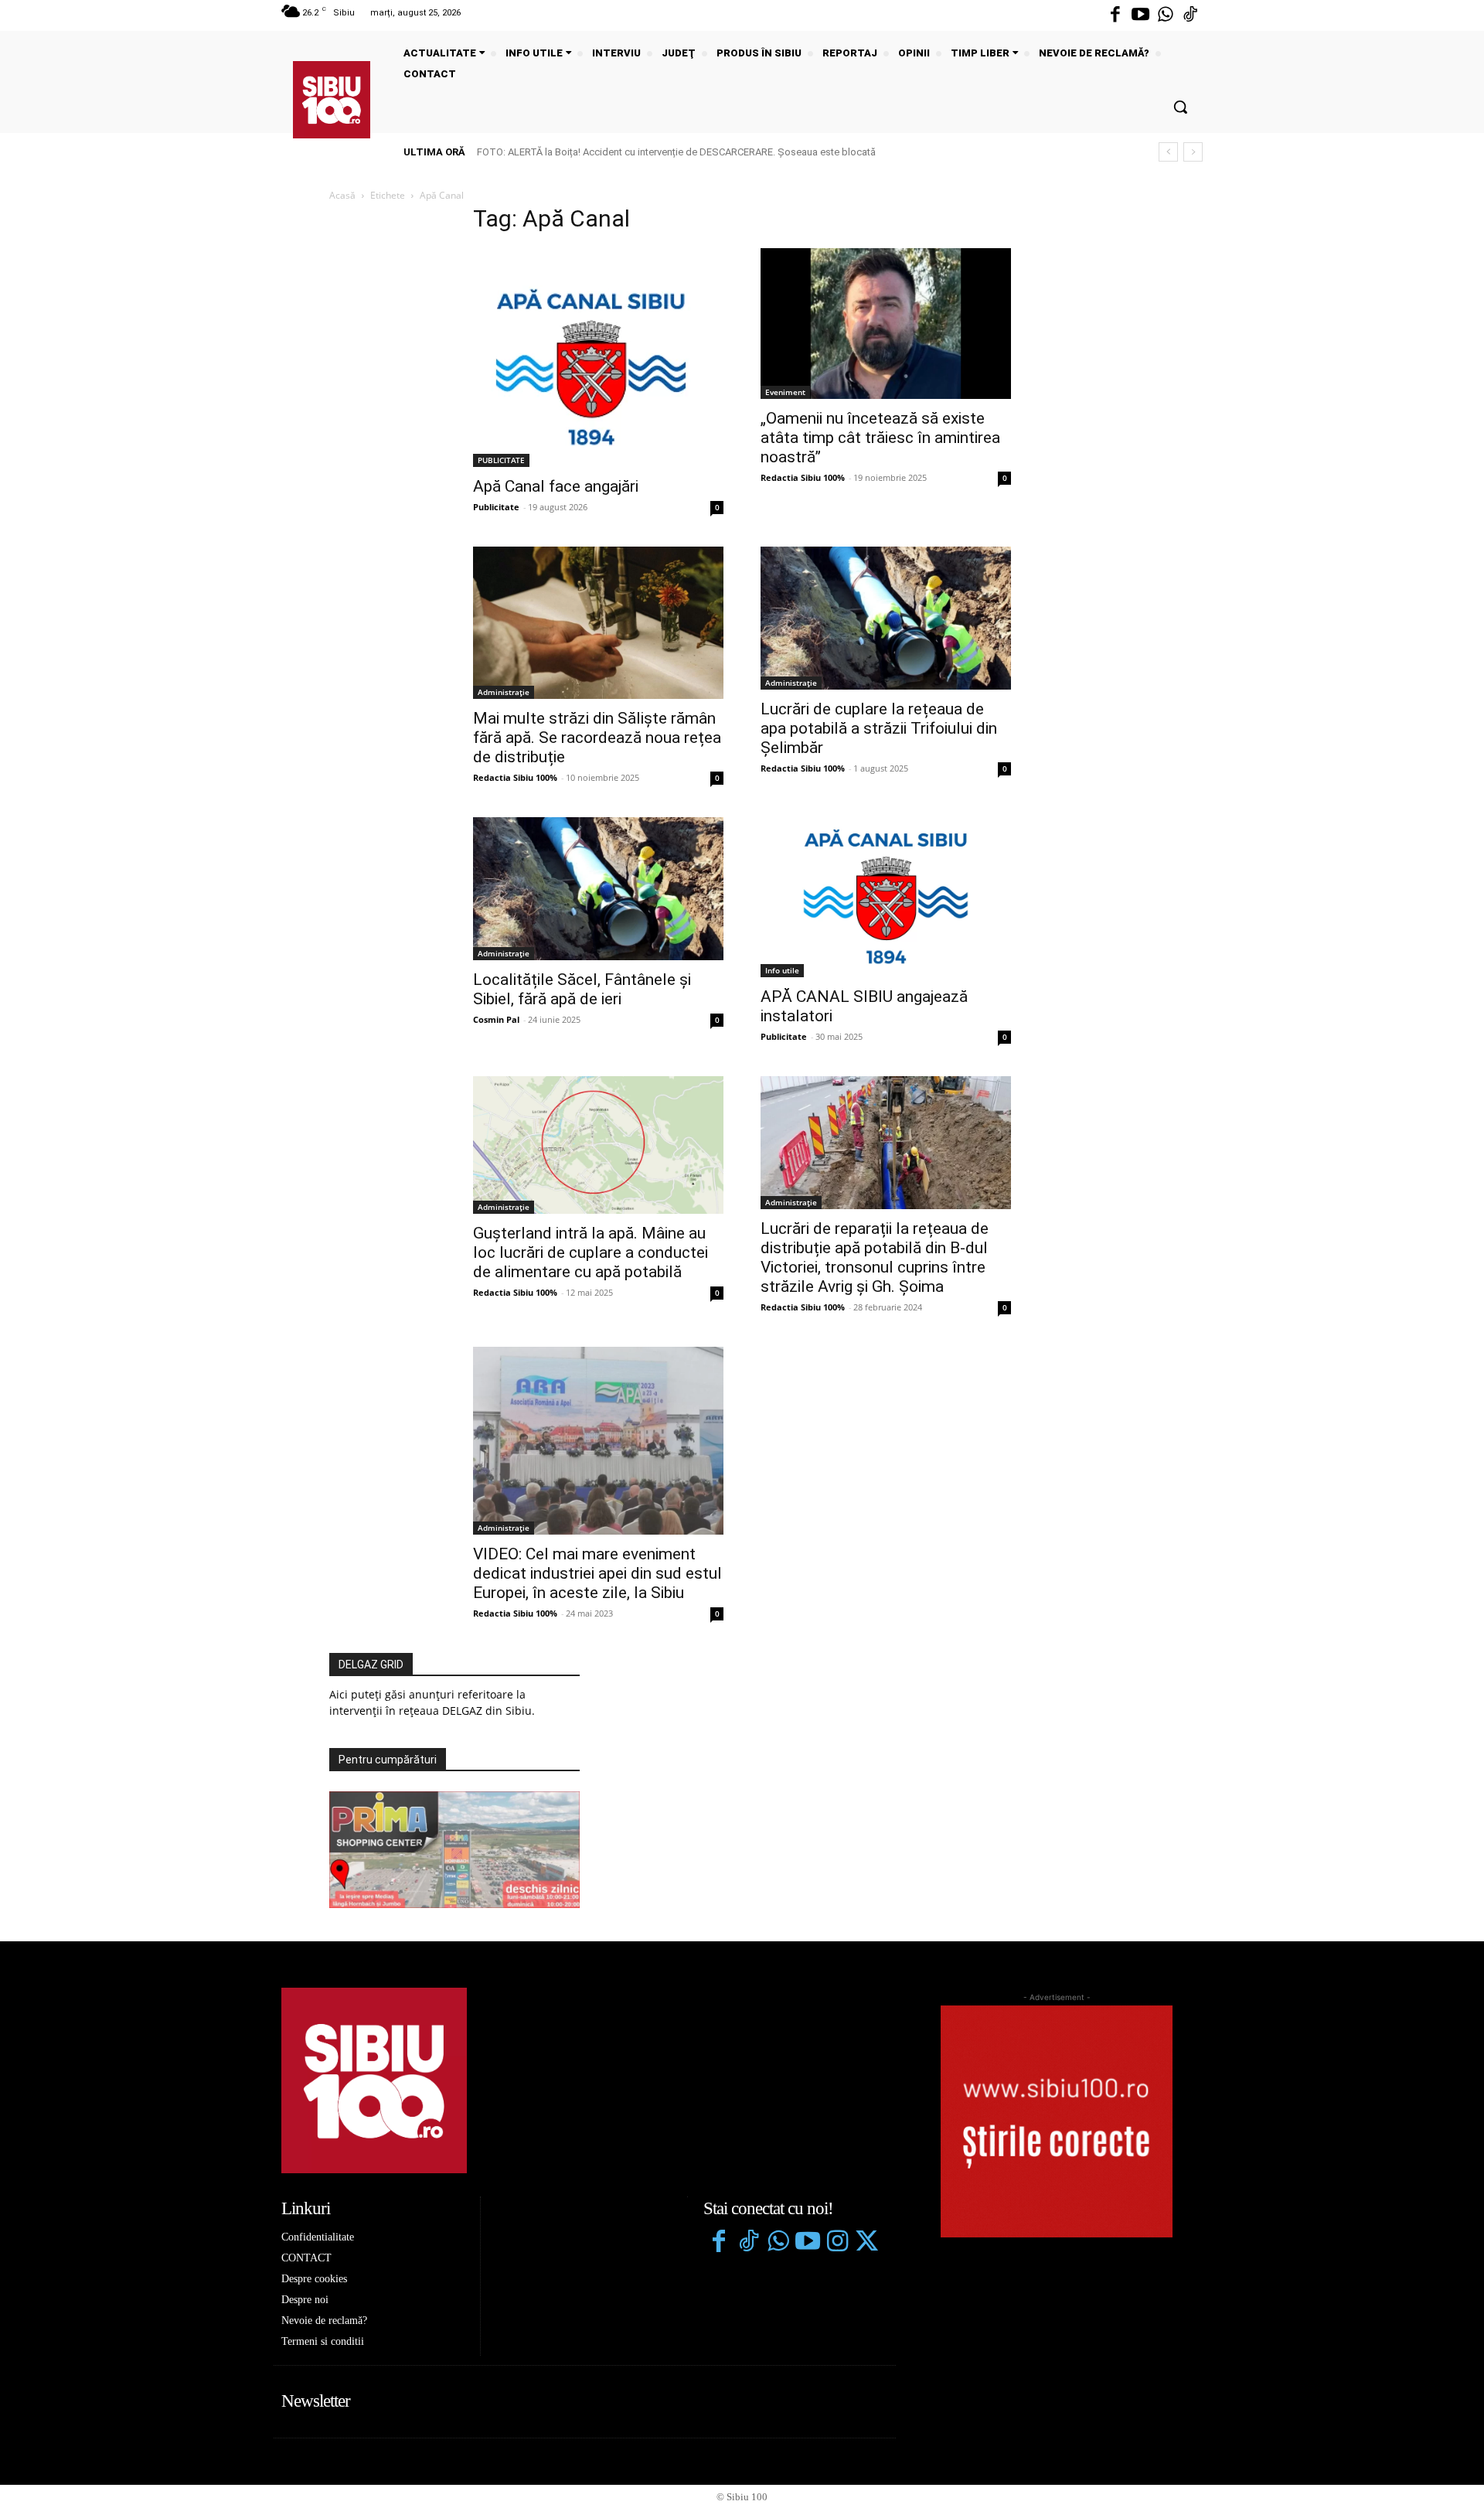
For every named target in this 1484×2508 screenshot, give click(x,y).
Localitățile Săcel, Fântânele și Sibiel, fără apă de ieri (582, 989)
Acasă (342, 195)
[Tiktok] (1190, 15)
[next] (1193, 152)
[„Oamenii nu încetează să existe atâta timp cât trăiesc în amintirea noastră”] (886, 323)
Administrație (504, 692)
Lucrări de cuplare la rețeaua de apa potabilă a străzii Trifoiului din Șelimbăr (879, 728)
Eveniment (785, 392)
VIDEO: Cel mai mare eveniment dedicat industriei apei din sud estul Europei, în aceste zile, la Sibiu (597, 1573)
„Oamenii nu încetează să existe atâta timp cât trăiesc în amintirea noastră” (880, 438)
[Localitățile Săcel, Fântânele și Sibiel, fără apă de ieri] (598, 889)
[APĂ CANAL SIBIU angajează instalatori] (886, 898)
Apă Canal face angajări (556, 486)
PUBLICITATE (501, 460)
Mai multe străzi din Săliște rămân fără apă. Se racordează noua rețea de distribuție (597, 738)
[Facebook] (1115, 15)
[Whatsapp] (1166, 15)
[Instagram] (837, 2243)
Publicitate (496, 507)
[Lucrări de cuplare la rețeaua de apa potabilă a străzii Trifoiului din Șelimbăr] (886, 618)
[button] (1180, 107)
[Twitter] (866, 2243)
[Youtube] (1140, 15)
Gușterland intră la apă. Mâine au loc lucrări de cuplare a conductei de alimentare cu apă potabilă (591, 1252)
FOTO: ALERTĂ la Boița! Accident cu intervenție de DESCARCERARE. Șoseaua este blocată (676, 152)
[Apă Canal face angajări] (598, 358)
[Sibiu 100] (332, 100)
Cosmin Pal (496, 1019)
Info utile (782, 970)
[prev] (1168, 152)
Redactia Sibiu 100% (803, 477)
